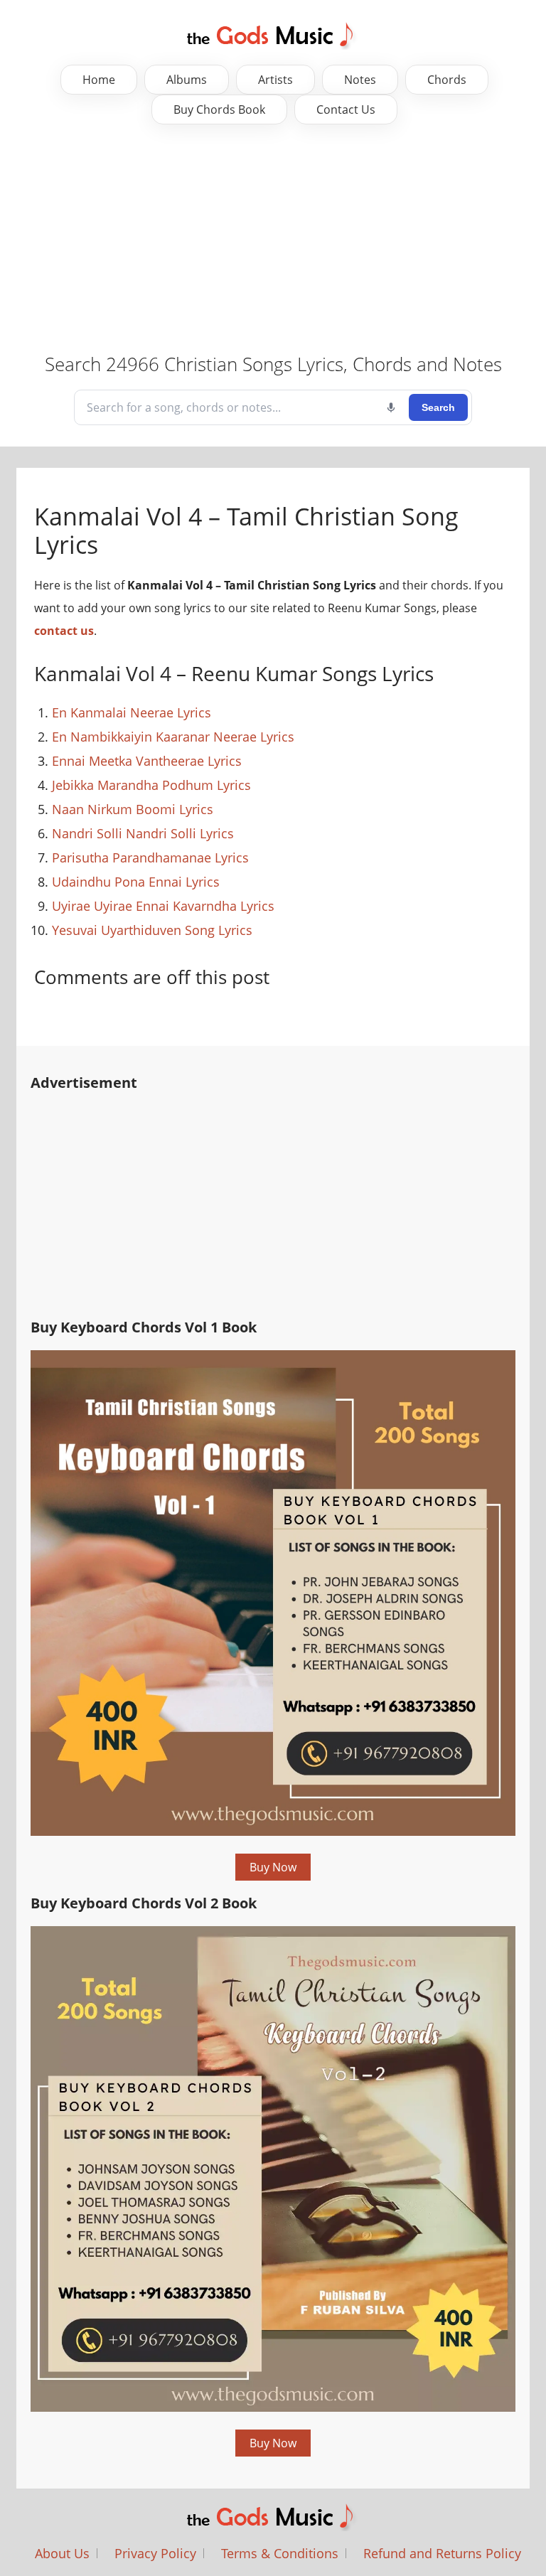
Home (99, 80)
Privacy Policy (155, 2553)
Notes (360, 80)
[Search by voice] (391, 407)
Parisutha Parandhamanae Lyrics (150, 857)
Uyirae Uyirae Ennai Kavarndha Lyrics (163, 906)
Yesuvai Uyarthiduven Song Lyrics (152, 930)
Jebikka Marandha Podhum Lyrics (151, 785)
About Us (62, 2553)
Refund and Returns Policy (442, 2553)
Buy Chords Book (219, 109)
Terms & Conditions (280, 2553)
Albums (187, 80)
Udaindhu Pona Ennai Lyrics (136, 882)
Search (438, 407)
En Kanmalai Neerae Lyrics (132, 712)
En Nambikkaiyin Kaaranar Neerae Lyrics (173, 737)
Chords (447, 80)
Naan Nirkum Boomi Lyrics (133, 809)
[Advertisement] (273, 238)
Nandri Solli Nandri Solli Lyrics (143, 833)
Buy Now (273, 1867)
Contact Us (346, 109)
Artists (275, 80)
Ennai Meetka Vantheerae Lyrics (147, 761)
